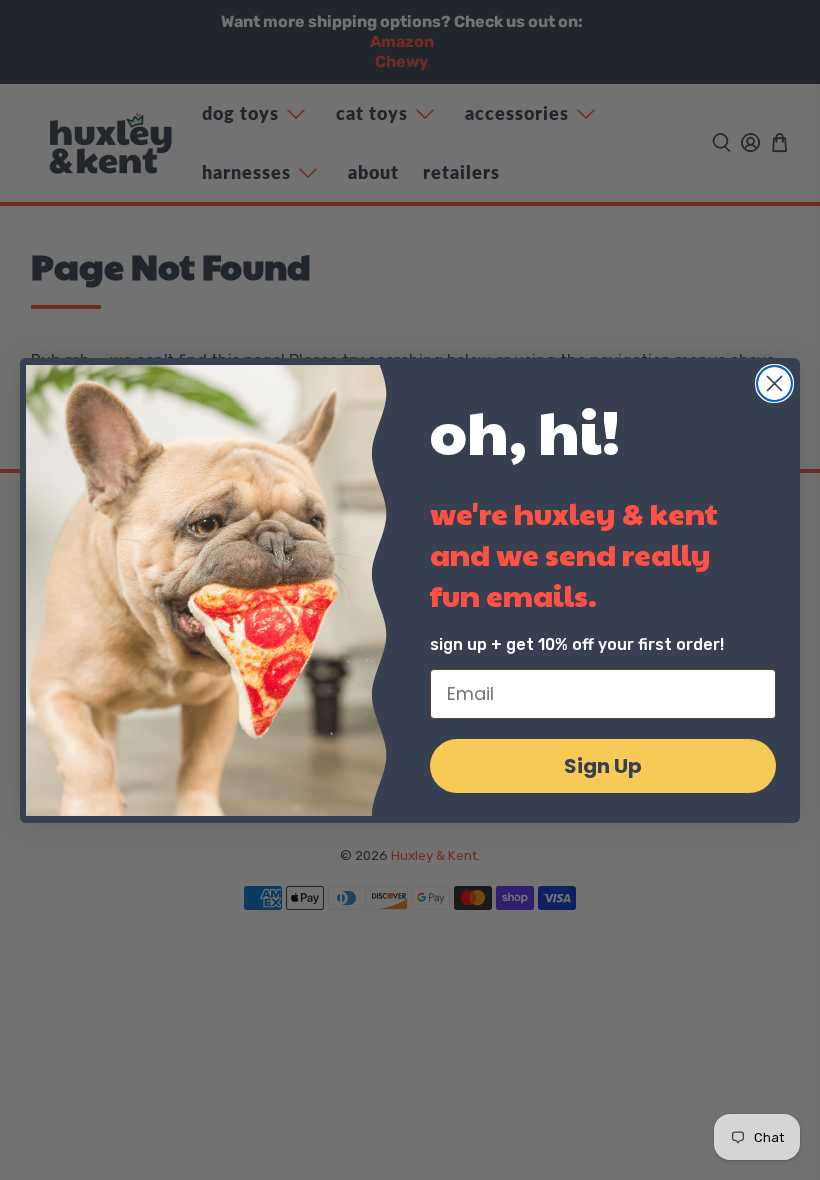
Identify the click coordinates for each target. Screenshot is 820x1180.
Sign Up (603, 766)
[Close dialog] (774, 383)
